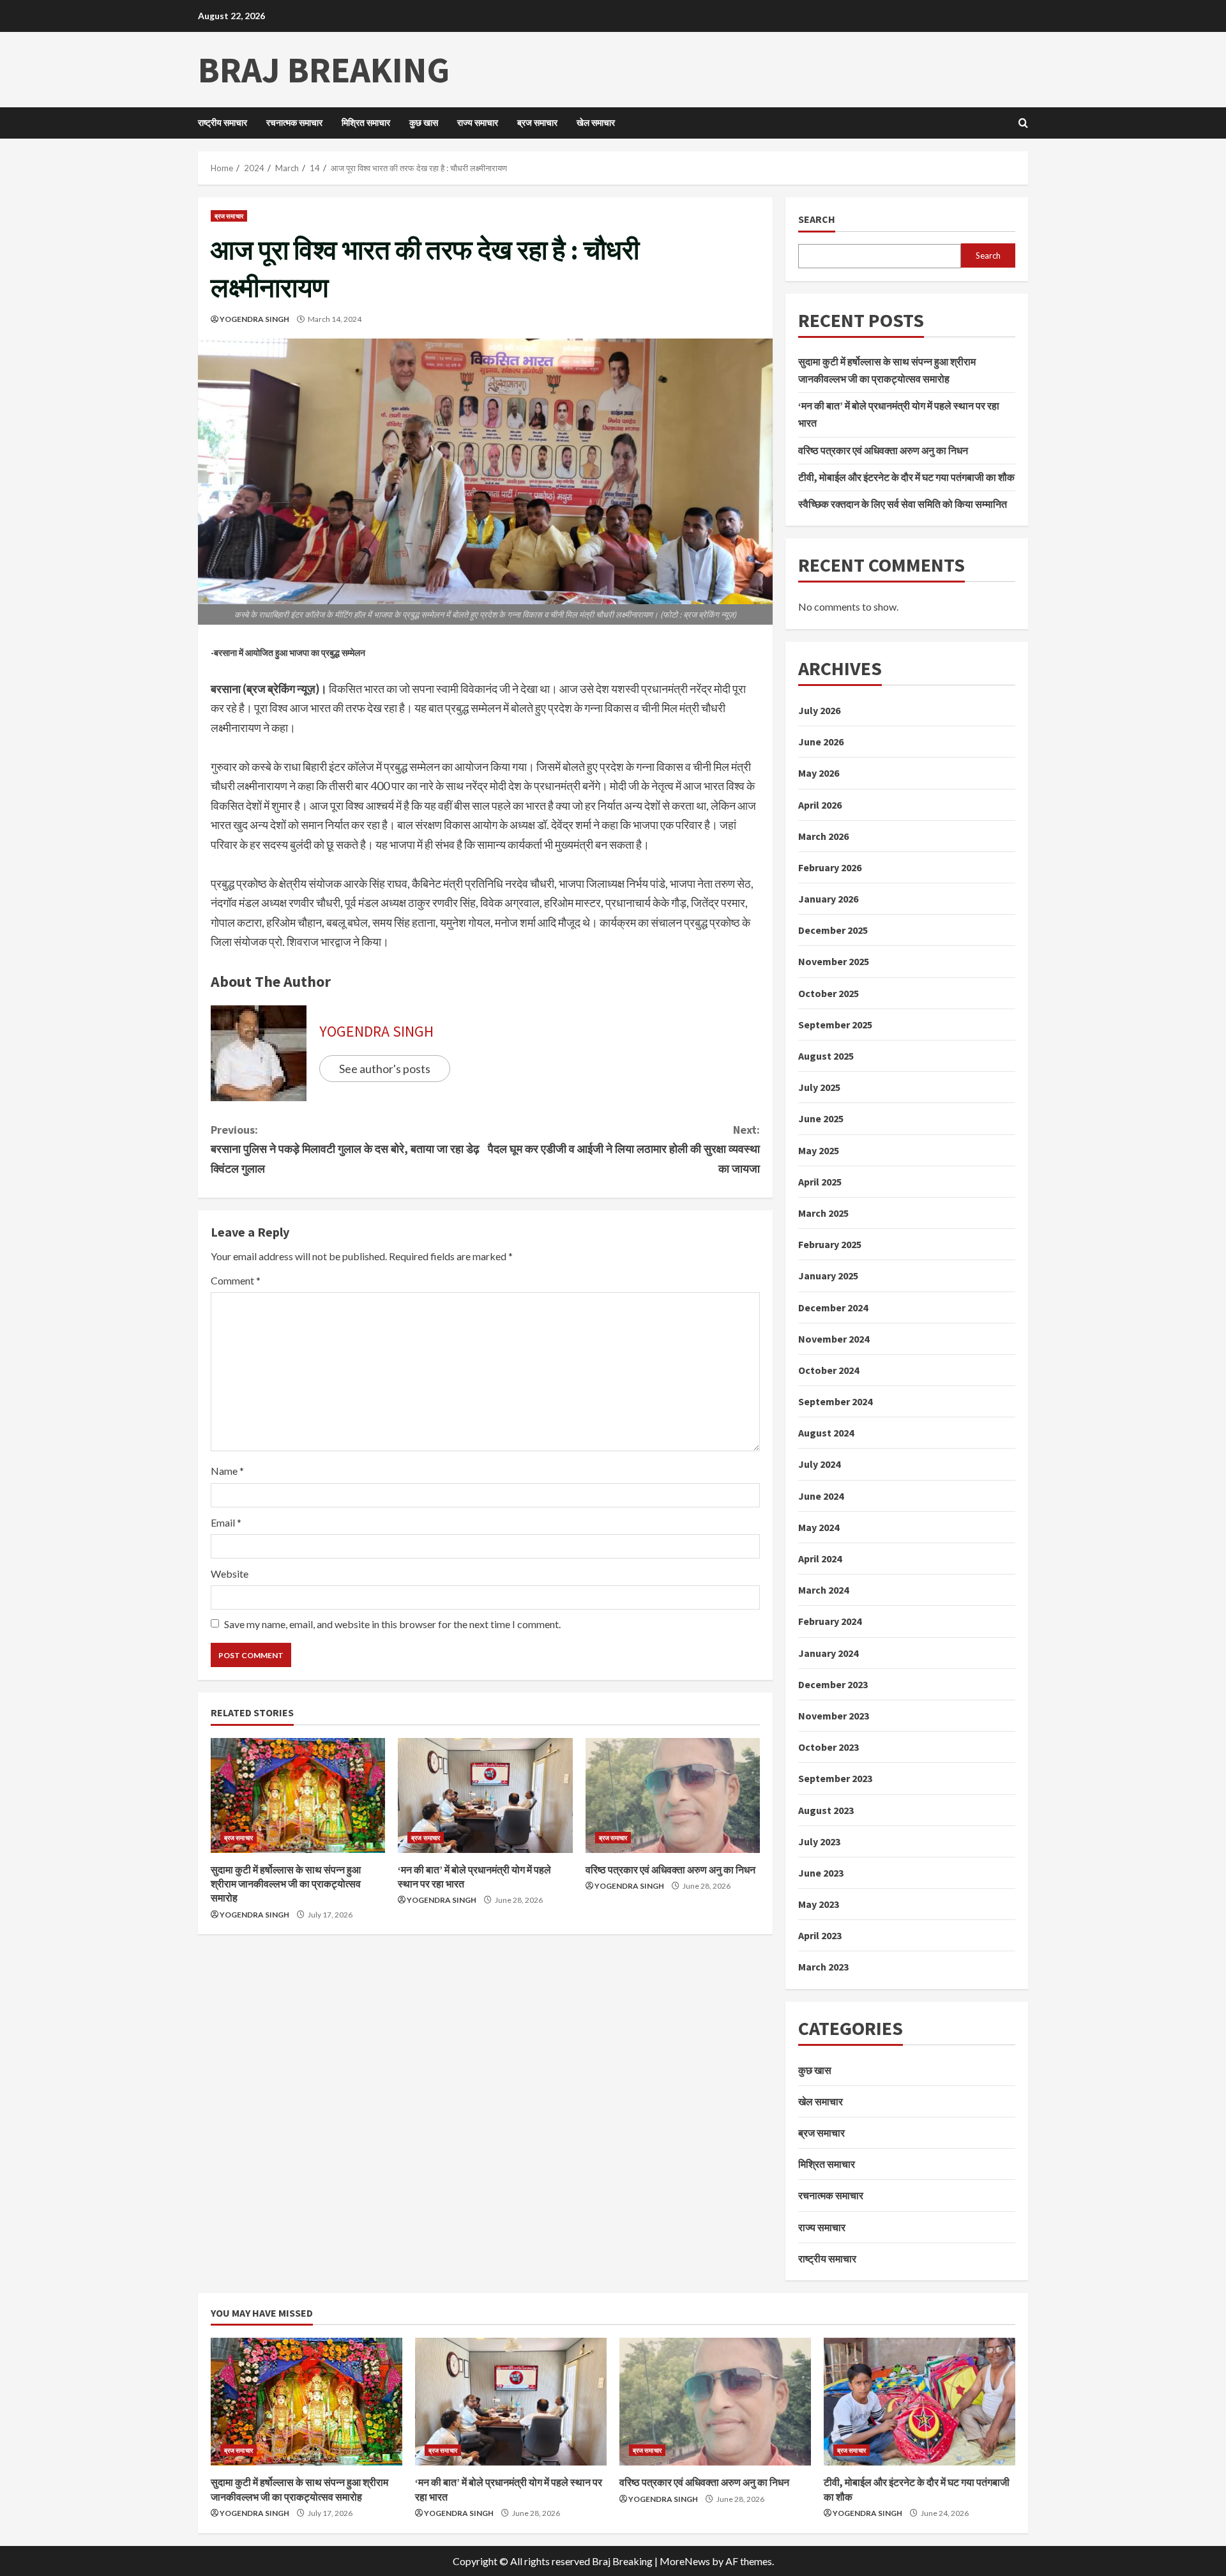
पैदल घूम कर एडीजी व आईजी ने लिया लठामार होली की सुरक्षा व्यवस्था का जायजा (624, 1149)
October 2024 (829, 1370)
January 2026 (828, 899)
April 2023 (820, 1935)
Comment (236, 1280)
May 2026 (819, 773)
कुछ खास (424, 123)
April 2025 (820, 1182)
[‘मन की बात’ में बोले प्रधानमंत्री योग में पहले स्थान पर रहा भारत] (485, 1795)
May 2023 (819, 1904)
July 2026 (819, 710)
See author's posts (385, 1069)
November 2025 (834, 961)
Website (230, 1574)
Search (817, 219)
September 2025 (835, 1025)
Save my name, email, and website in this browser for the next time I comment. (392, 1624)
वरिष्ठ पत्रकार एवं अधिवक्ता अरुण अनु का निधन (670, 1870)
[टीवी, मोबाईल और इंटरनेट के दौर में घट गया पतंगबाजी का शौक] (919, 2402)
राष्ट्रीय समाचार (223, 123)
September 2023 (835, 1778)
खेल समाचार (596, 123)
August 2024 (826, 1433)
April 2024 (820, 1559)
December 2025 (833, 930)
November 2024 (834, 1339)
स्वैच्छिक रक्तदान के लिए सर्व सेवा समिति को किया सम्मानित (903, 504)
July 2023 (819, 1841)
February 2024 (830, 1621)
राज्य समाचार (478, 123)
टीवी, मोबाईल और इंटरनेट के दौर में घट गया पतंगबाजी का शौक (906, 477)
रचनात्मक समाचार (294, 123)
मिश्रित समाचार (366, 123)
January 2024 (828, 1653)
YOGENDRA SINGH (254, 319)
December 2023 (833, 1684)
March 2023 (823, 1967)
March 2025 (823, 1213)
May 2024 (819, 1527)
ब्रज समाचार (537, 123)
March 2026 (823, 836)
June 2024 (821, 1496)
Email (226, 1522)
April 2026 (820, 805)
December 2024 (833, 1307)
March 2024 (823, 1590)
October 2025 (829, 993)
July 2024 (819, 1464)
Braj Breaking (324, 70)
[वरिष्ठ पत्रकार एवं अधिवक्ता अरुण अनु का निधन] (673, 1795)
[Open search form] (1023, 123)
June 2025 (821, 1118)
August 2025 (826, 1056)
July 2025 (819, 1087)
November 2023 (834, 1716)
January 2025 (828, 1276)
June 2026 (821, 742)
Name (227, 1471)
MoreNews (685, 2561)
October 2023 (829, 1747)
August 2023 (826, 1810)
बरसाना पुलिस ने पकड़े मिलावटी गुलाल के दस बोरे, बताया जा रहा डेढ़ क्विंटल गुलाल (345, 1149)
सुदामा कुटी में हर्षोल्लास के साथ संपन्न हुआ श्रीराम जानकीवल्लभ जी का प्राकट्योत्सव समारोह (286, 1884)
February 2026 (830, 867)
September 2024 (835, 1401)
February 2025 (830, 1244)
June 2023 (821, 1873)
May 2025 (819, 1150)
